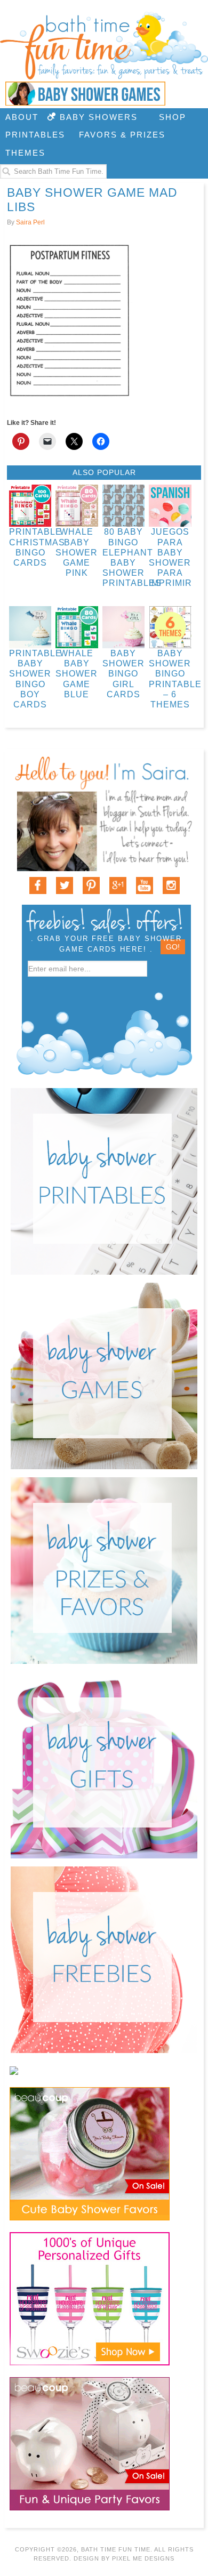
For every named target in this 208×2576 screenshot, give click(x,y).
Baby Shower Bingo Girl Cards (123, 674)
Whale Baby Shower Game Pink (77, 552)
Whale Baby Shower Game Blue (77, 674)
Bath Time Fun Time (104, 45)
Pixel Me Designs (143, 2558)
